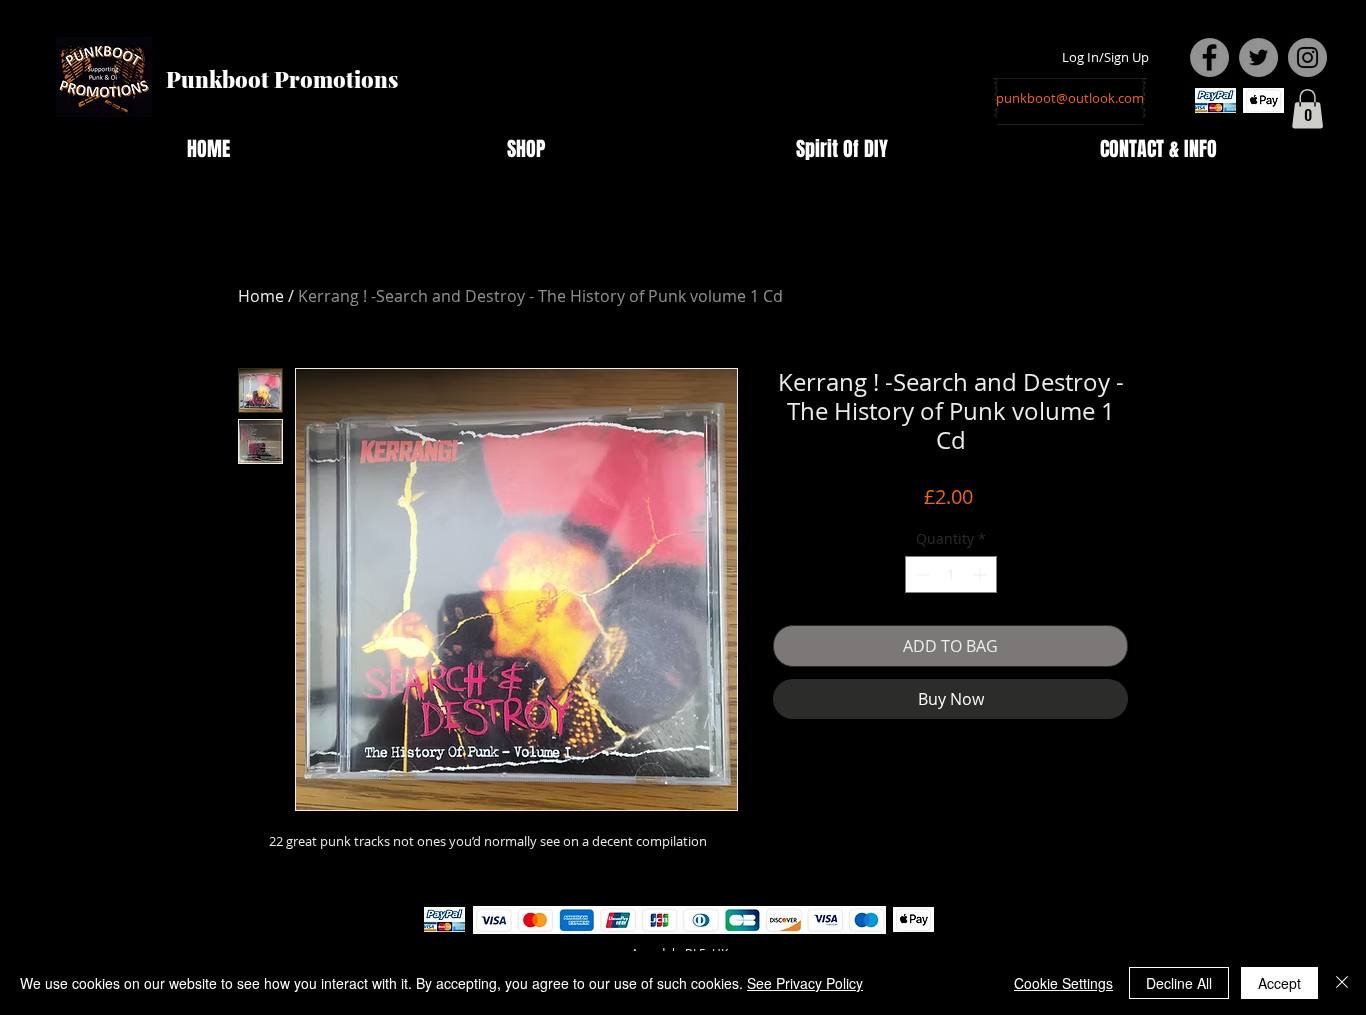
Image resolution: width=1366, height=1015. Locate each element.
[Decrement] (920, 574)
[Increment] (981, 574)
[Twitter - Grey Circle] (1258, 57)
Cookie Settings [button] (1063, 983)
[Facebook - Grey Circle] (1209, 57)
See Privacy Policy (805, 983)
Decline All (1179, 983)
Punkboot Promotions (282, 79)
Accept (1279, 983)
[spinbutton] (951, 574)
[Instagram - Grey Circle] (1307, 57)
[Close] (1342, 983)
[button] (1307, 108)
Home (261, 296)
